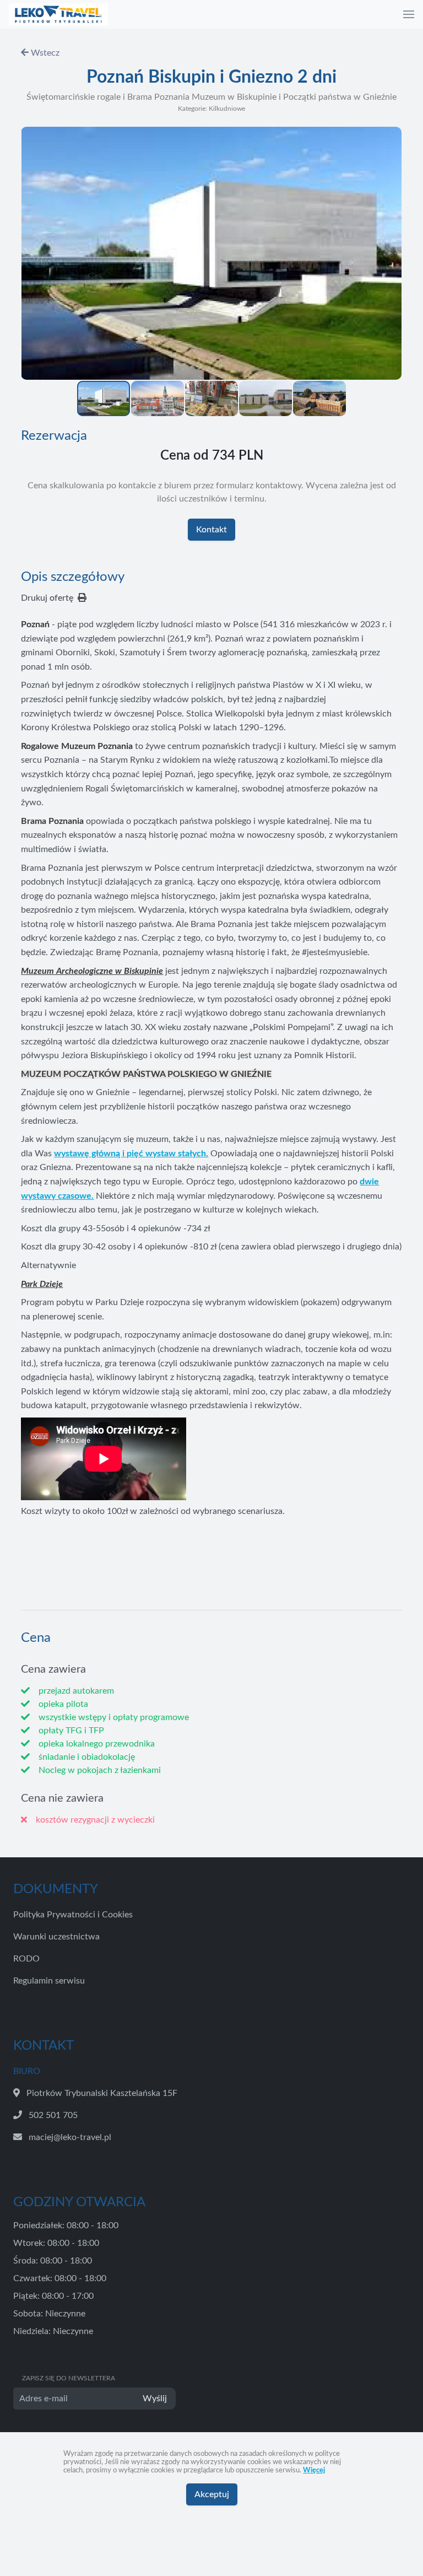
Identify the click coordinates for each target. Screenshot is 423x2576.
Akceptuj (212, 2494)
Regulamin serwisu (49, 1981)
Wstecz (44, 53)
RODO (26, 1959)
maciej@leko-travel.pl (70, 2137)
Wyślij (155, 2399)
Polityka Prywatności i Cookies (73, 1915)
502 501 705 (53, 2115)
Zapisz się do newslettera (69, 2378)
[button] (409, 14)
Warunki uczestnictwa (56, 1937)
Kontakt (211, 530)
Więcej (314, 2470)
